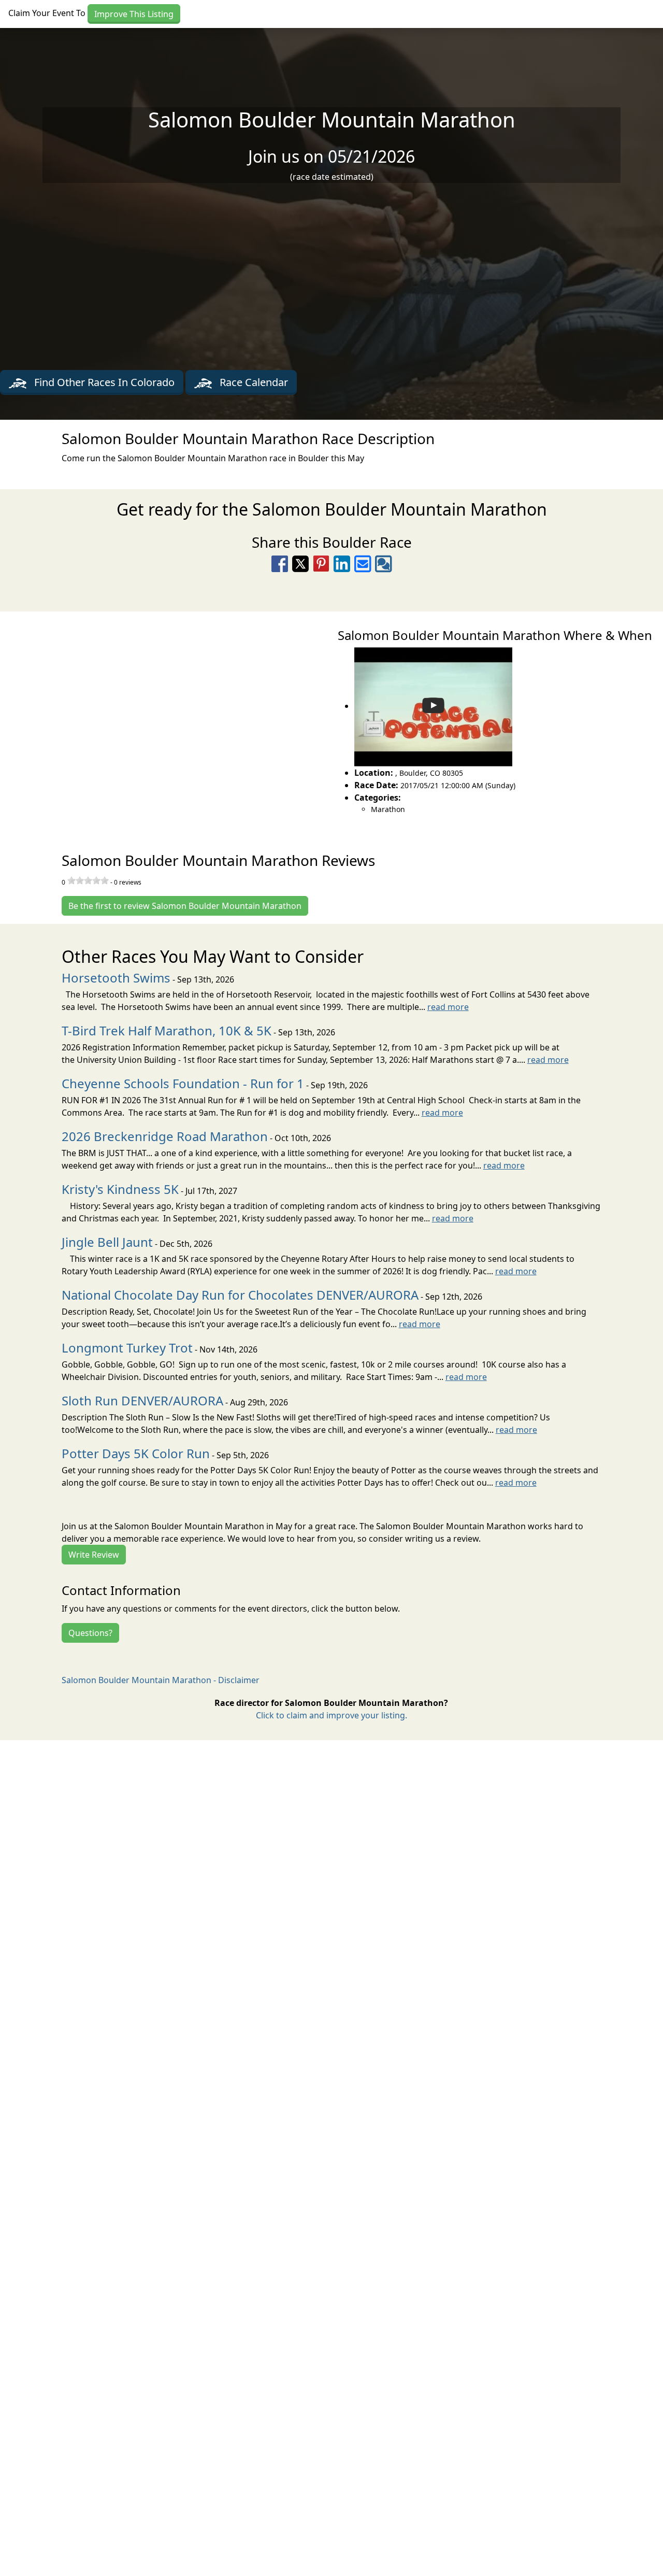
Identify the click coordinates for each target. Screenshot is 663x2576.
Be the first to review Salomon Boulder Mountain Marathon (185, 906)
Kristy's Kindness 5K (120, 1189)
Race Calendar (253, 382)
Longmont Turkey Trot (127, 1348)
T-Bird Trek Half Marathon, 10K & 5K (167, 1030)
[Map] (166, 720)
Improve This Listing (134, 14)
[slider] (88, 880)
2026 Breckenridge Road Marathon (165, 1136)
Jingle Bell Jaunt (107, 1242)
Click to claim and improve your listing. (331, 1715)
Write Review (94, 1555)
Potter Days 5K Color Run (136, 1453)
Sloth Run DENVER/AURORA (142, 1400)
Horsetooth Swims (116, 978)
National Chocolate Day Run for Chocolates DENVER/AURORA (240, 1295)
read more (448, 1007)
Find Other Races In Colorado (103, 382)
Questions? (90, 1633)
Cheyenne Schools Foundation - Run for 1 (183, 1083)
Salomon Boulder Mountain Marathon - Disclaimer (161, 1680)
